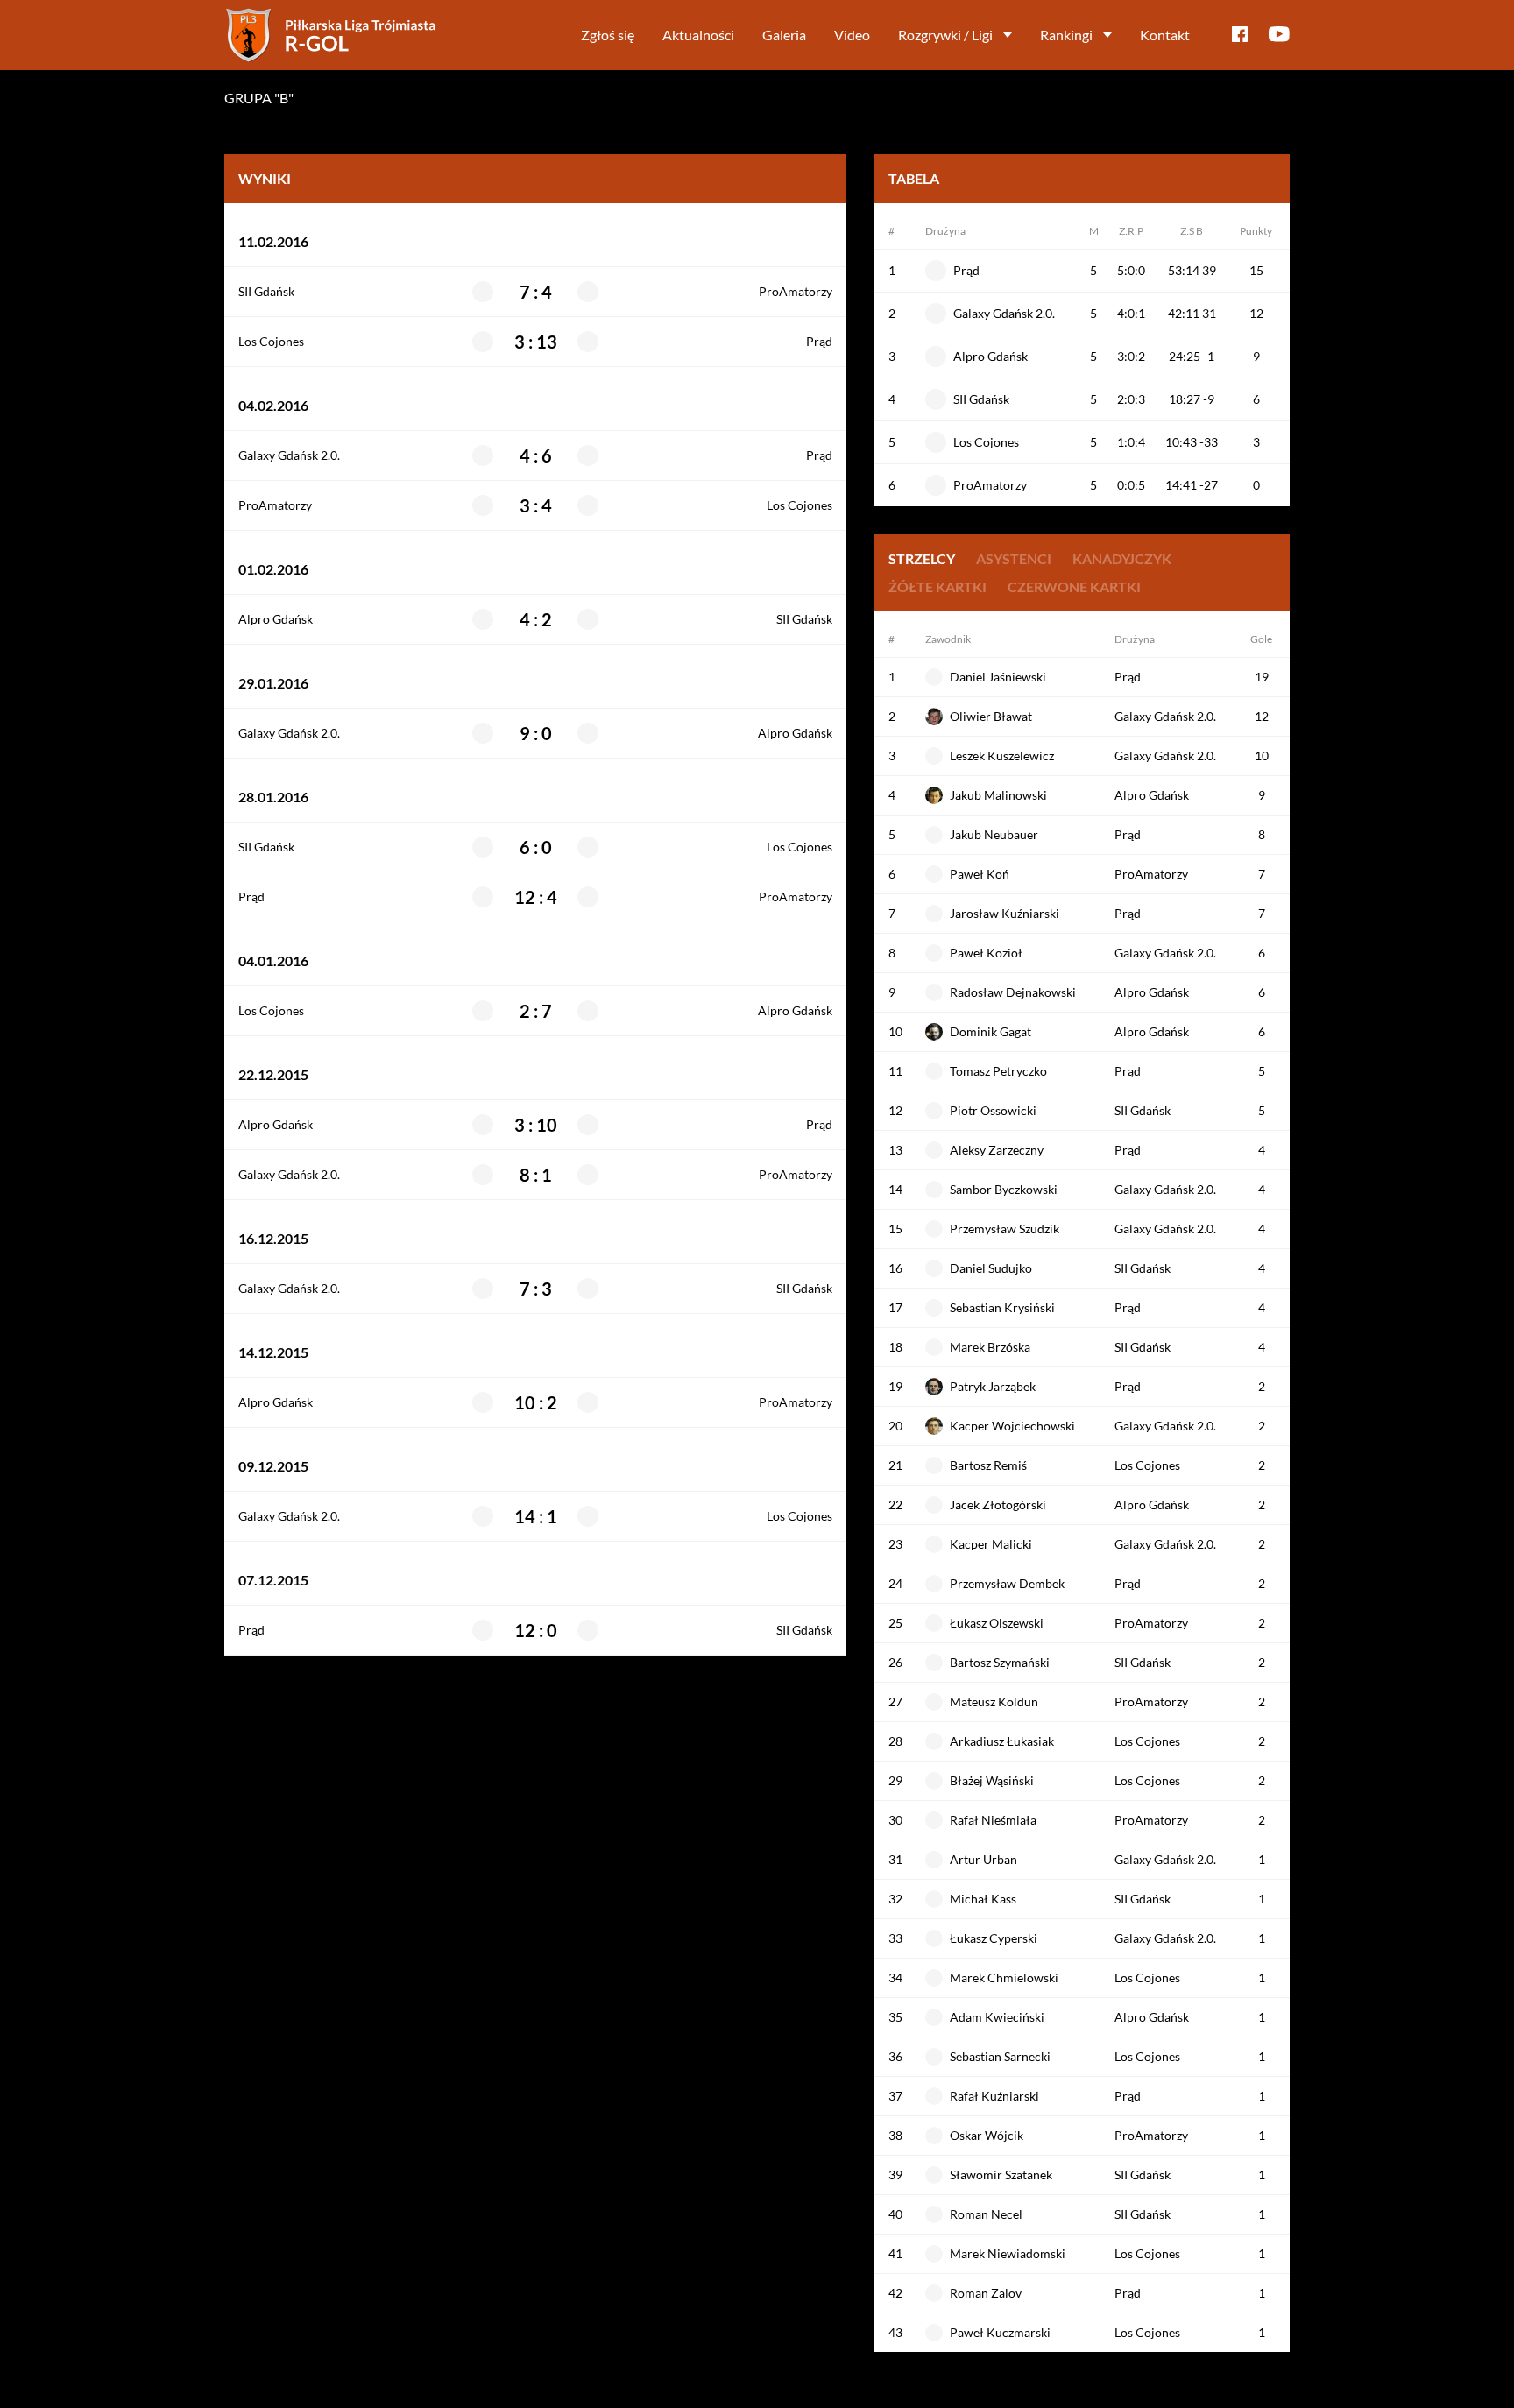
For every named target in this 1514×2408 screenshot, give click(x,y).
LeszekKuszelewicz (1002, 756)
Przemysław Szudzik (1005, 1229)
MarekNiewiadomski (1008, 2253)
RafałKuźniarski (994, 2096)
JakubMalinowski (998, 795)
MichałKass (983, 1899)
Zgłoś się (608, 35)
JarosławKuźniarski (1005, 913)
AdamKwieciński (997, 2017)
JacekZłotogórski (998, 1504)
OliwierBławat (991, 716)
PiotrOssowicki (993, 1110)
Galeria (784, 35)
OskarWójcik (987, 2135)
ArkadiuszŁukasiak (1002, 1741)
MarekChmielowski (1004, 1977)
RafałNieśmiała (993, 1820)
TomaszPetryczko (998, 1071)
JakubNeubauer (994, 834)
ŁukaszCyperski (994, 1938)
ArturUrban (983, 1859)
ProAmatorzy (796, 292)
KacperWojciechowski (1012, 1426)
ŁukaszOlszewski (997, 1623)
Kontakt (1165, 35)
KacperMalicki (991, 1544)
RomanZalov (986, 2293)
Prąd (819, 342)
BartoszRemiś (988, 1465)
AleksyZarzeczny (997, 1150)
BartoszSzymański (1000, 1662)
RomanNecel (986, 2214)
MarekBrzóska (990, 1347)
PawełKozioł (986, 953)
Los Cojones (271, 342)
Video (852, 35)
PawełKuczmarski (1000, 2332)
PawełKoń (980, 874)
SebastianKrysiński (1002, 1307)
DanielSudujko (991, 1268)
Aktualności (698, 35)
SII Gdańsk (266, 292)
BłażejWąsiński (992, 1780)
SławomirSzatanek (1001, 2175)
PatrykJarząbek (993, 1386)
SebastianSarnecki (1000, 2056)
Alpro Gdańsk (276, 619)
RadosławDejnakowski (1013, 992)
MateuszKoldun (994, 1702)
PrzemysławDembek (1007, 1583)
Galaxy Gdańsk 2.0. (289, 455)
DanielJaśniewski (998, 677)
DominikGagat (990, 1031)
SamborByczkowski (1004, 1189)
